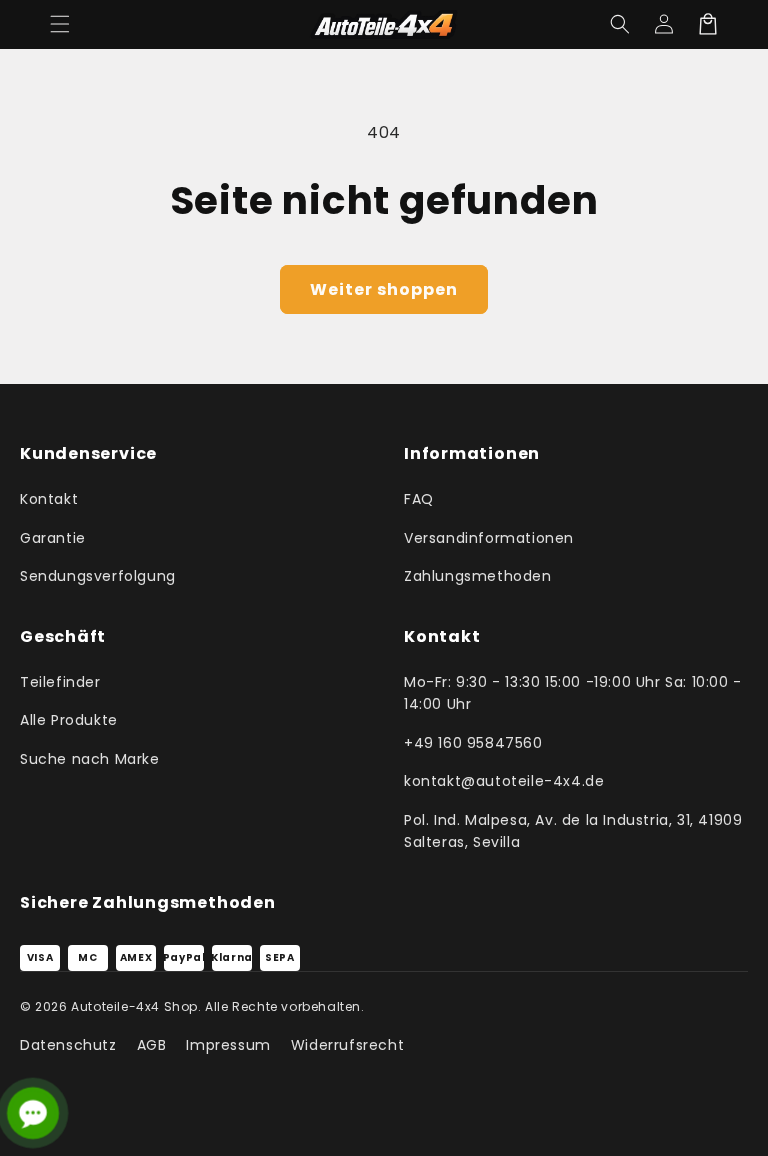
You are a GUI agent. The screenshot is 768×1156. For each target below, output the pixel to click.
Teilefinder (60, 682)
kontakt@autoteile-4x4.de (504, 781)
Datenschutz (68, 1045)
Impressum (228, 1045)
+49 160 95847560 (473, 743)
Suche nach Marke (90, 759)
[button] (60, 24)
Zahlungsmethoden (478, 576)
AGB (152, 1045)
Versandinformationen (489, 538)
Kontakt (49, 499)
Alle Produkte (69, 720)
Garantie (53, 538)
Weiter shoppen (384, 289)
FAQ (419, 499)
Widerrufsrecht (347, 1045)
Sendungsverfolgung (98, 576)
